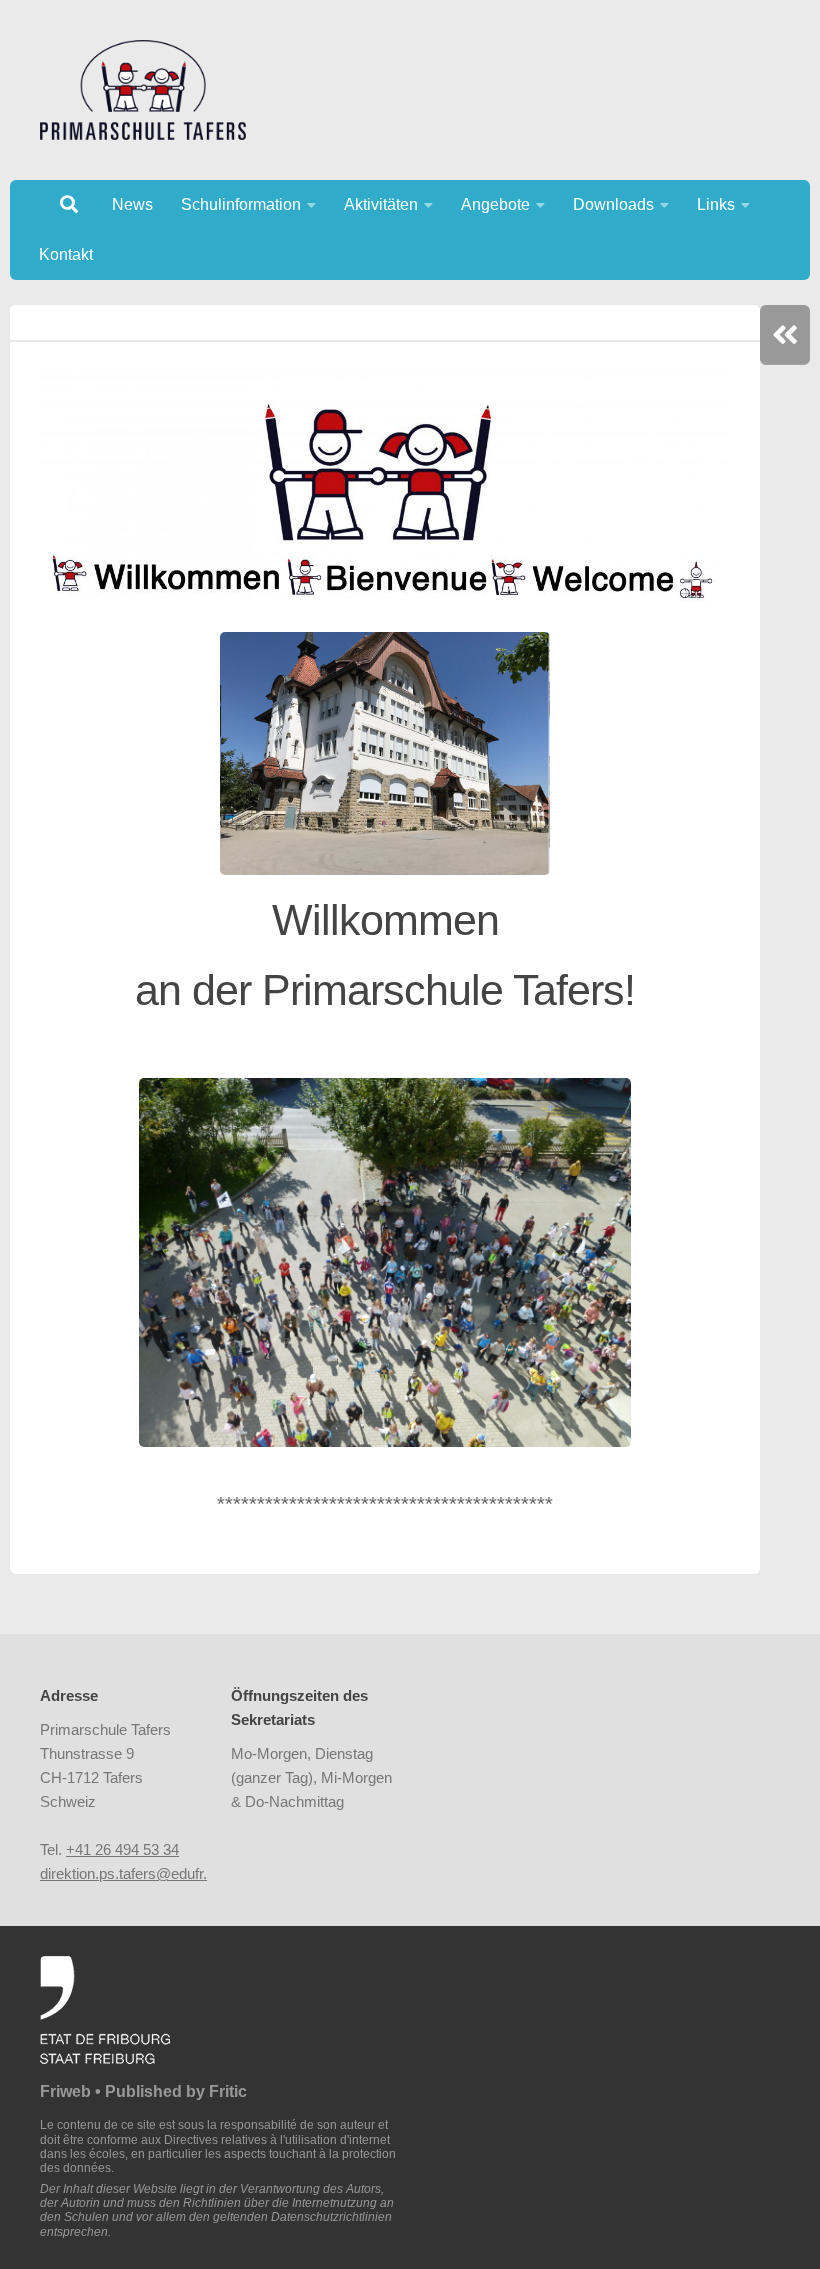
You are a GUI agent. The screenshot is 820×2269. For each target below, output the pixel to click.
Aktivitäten (381, 204)
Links (716, 204)
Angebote (495, 204)
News (132, 204)
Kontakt (66, 254)
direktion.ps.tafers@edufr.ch (131, 1873)
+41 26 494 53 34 (122, 1849)
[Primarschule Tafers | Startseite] (143, 90)
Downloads (613, 204)
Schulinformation (241, 204)
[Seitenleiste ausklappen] (785, 335)
